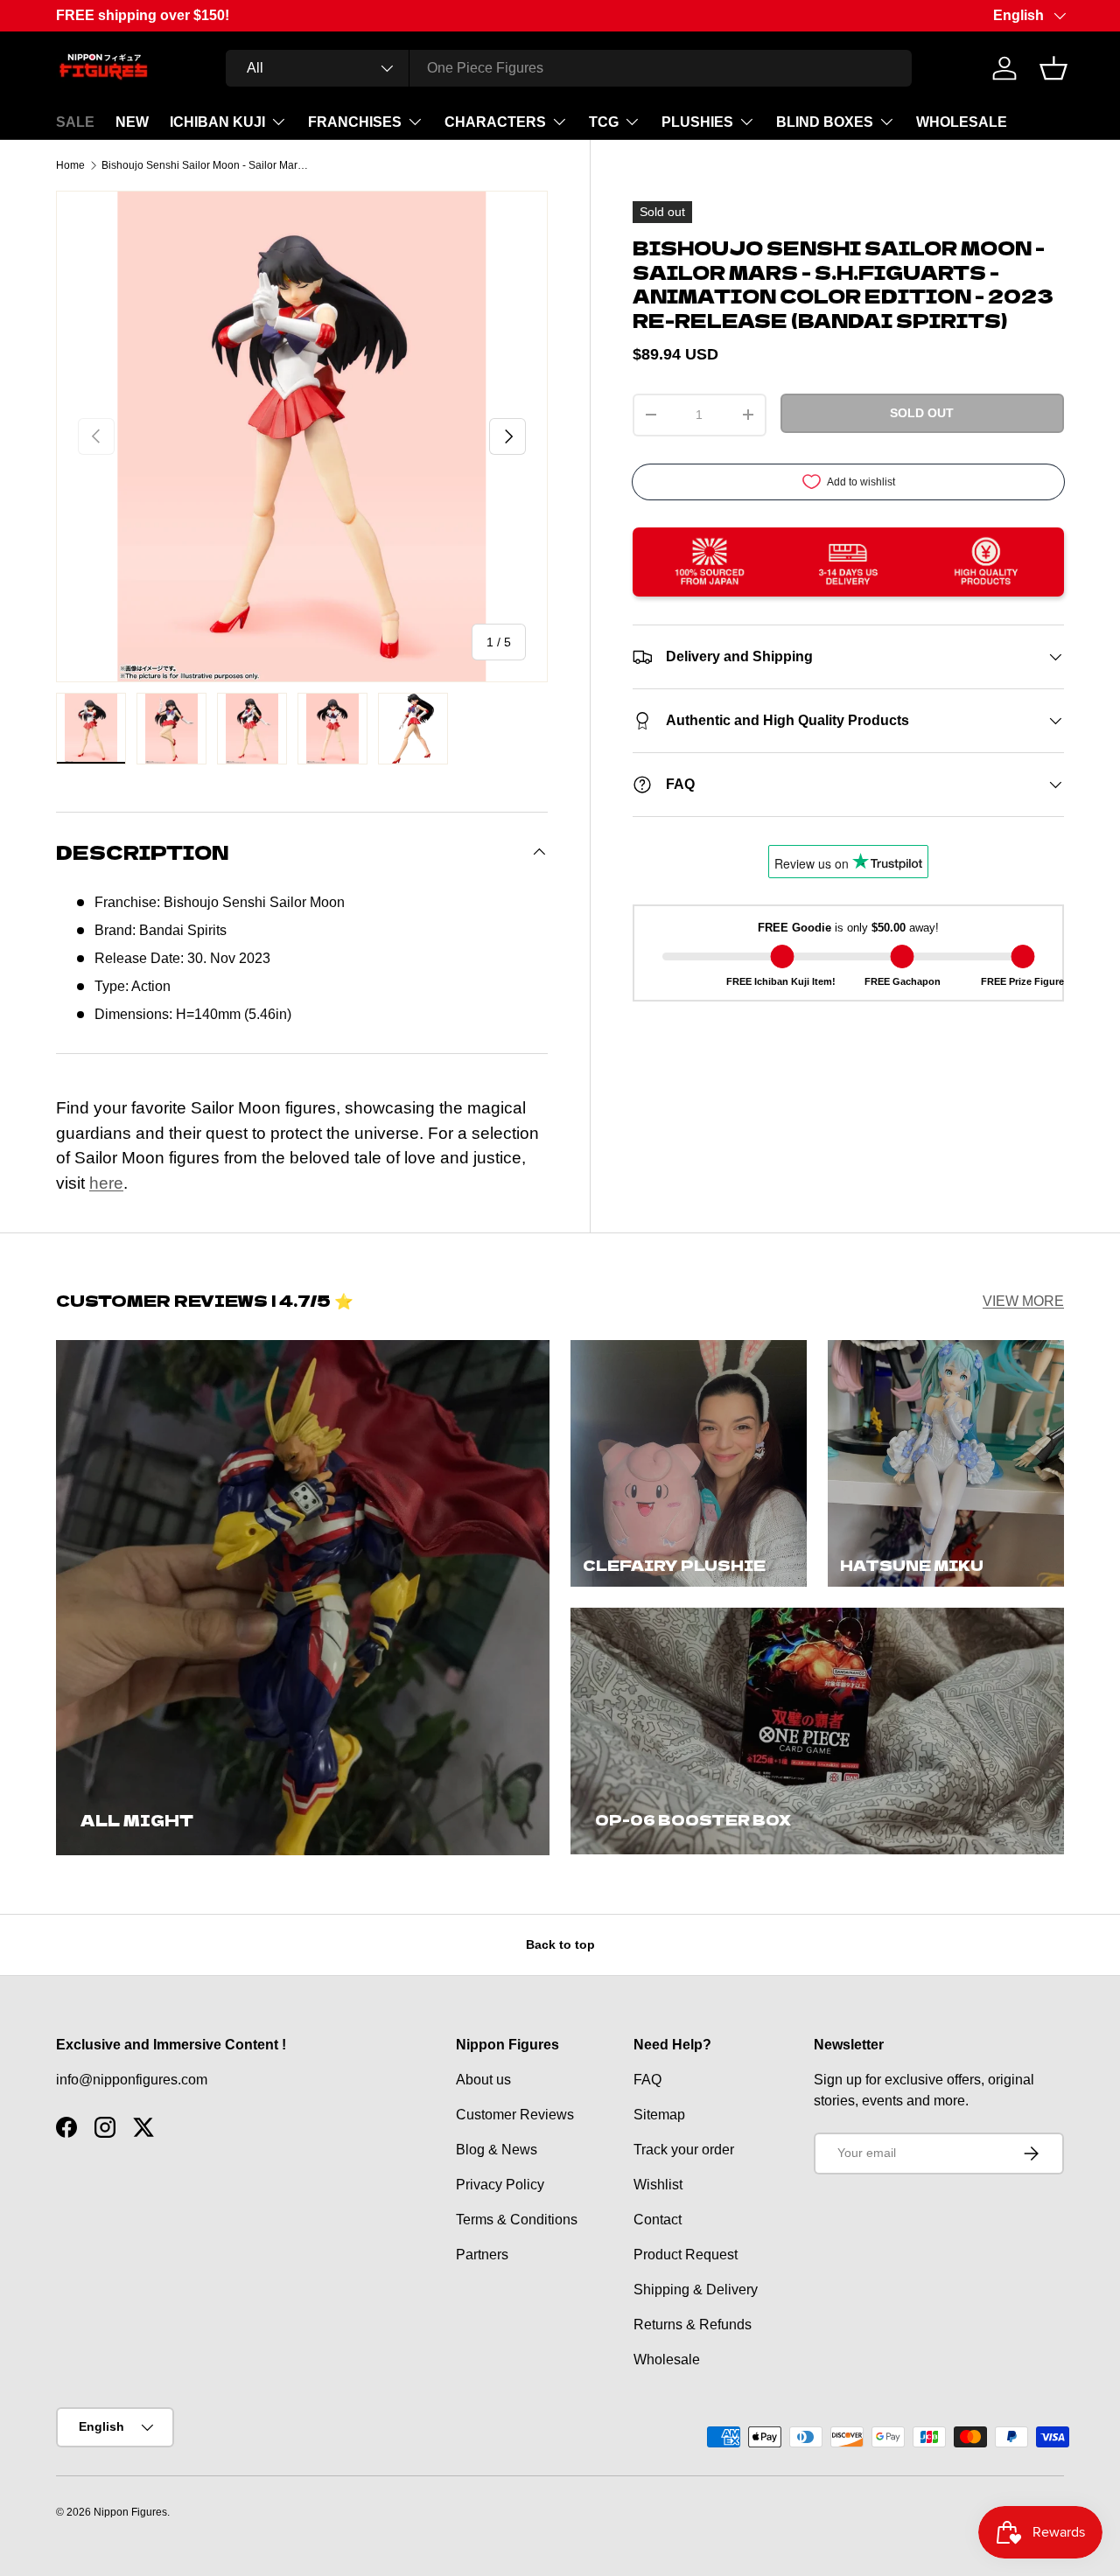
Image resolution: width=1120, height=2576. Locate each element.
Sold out (922, 413)
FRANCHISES (355, 122)
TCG (604, 122)
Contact (658, 2220)
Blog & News (497, 2150)
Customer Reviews (515, 2115)
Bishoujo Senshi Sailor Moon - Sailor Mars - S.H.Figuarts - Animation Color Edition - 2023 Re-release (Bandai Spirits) (206, 165)
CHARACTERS (495, 122)
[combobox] (569, 68)
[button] (1053, 68)
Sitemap (659, 2115)
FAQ (647, 2080)
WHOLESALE (962, 122)
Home (70, 165)
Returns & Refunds (693, 2325)
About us (483, 2080)
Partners (482, 2255)
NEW (132, 122)
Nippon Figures (130, 2512)
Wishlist (658, 2185)
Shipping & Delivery (696, 2290)
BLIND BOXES (825, 122)
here (106, 1183)
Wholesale (667, 2360)
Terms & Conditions (517, 2220)
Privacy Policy (500, 2185)
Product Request (686, 2255)
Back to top (560, 1944)
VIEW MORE (1023, 1301)
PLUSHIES (697, 122)
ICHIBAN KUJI (217, 122)
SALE (75, 122)
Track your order (684, 2150)
